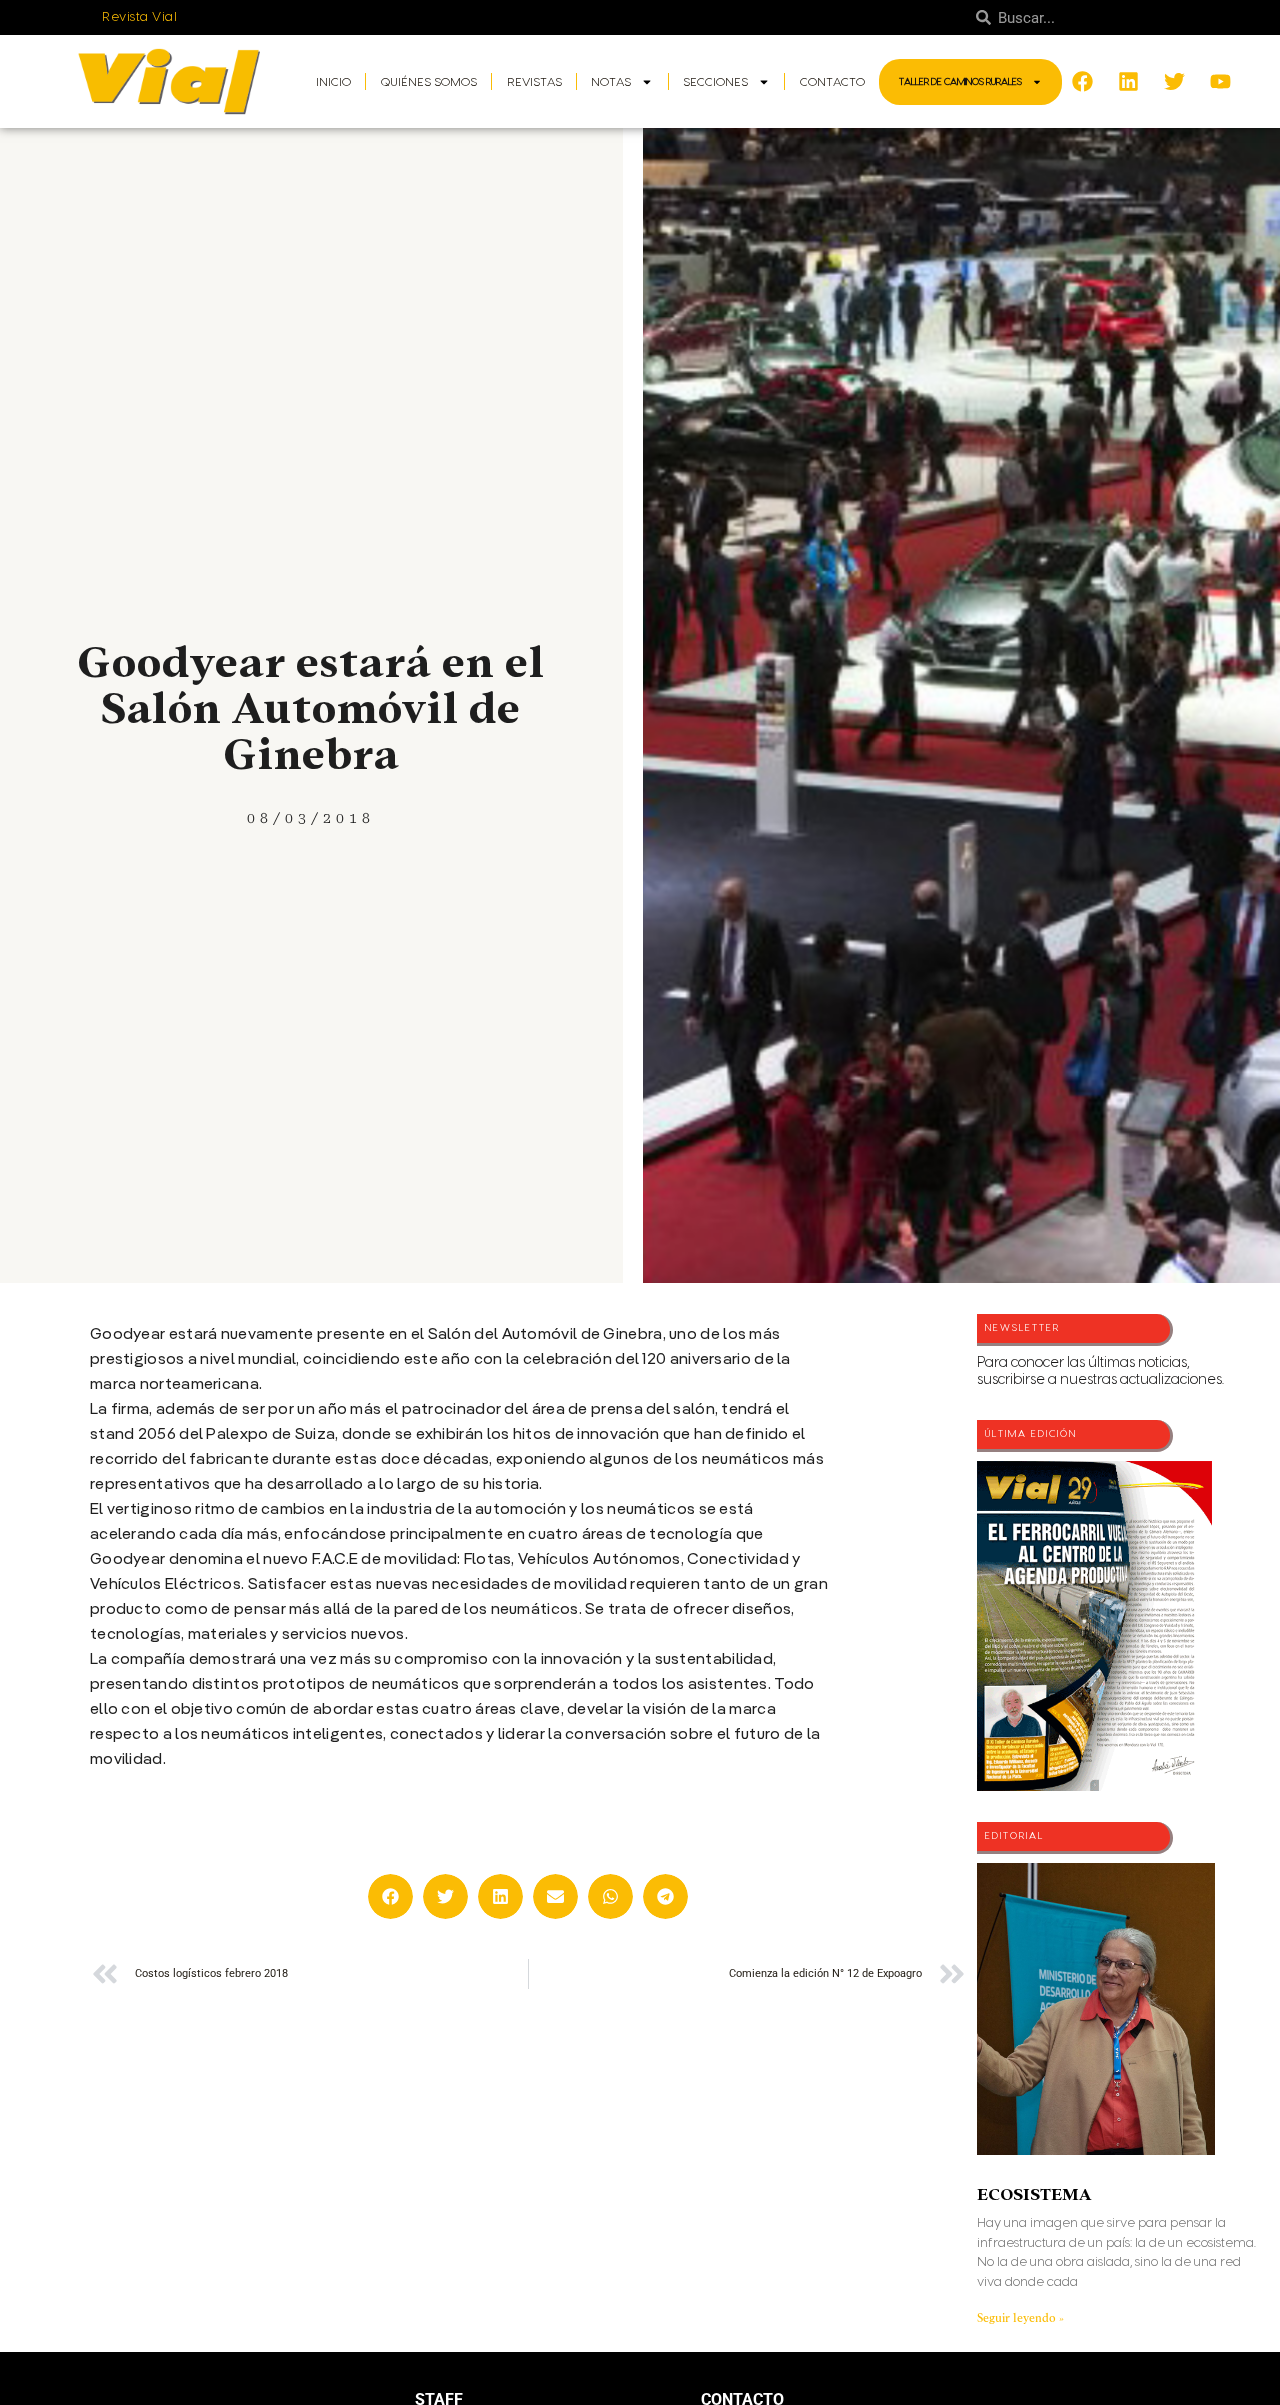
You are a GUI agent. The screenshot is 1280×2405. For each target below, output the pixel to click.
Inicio (333, 82)
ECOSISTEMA (1034, 2194)
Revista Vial (139, 17)
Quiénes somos (429, 82)
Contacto (832, 82)
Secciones (715, 82)
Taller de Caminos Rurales (960, 82)
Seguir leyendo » (1020, 2318)
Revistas (534, 82)
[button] (390, 1896)
